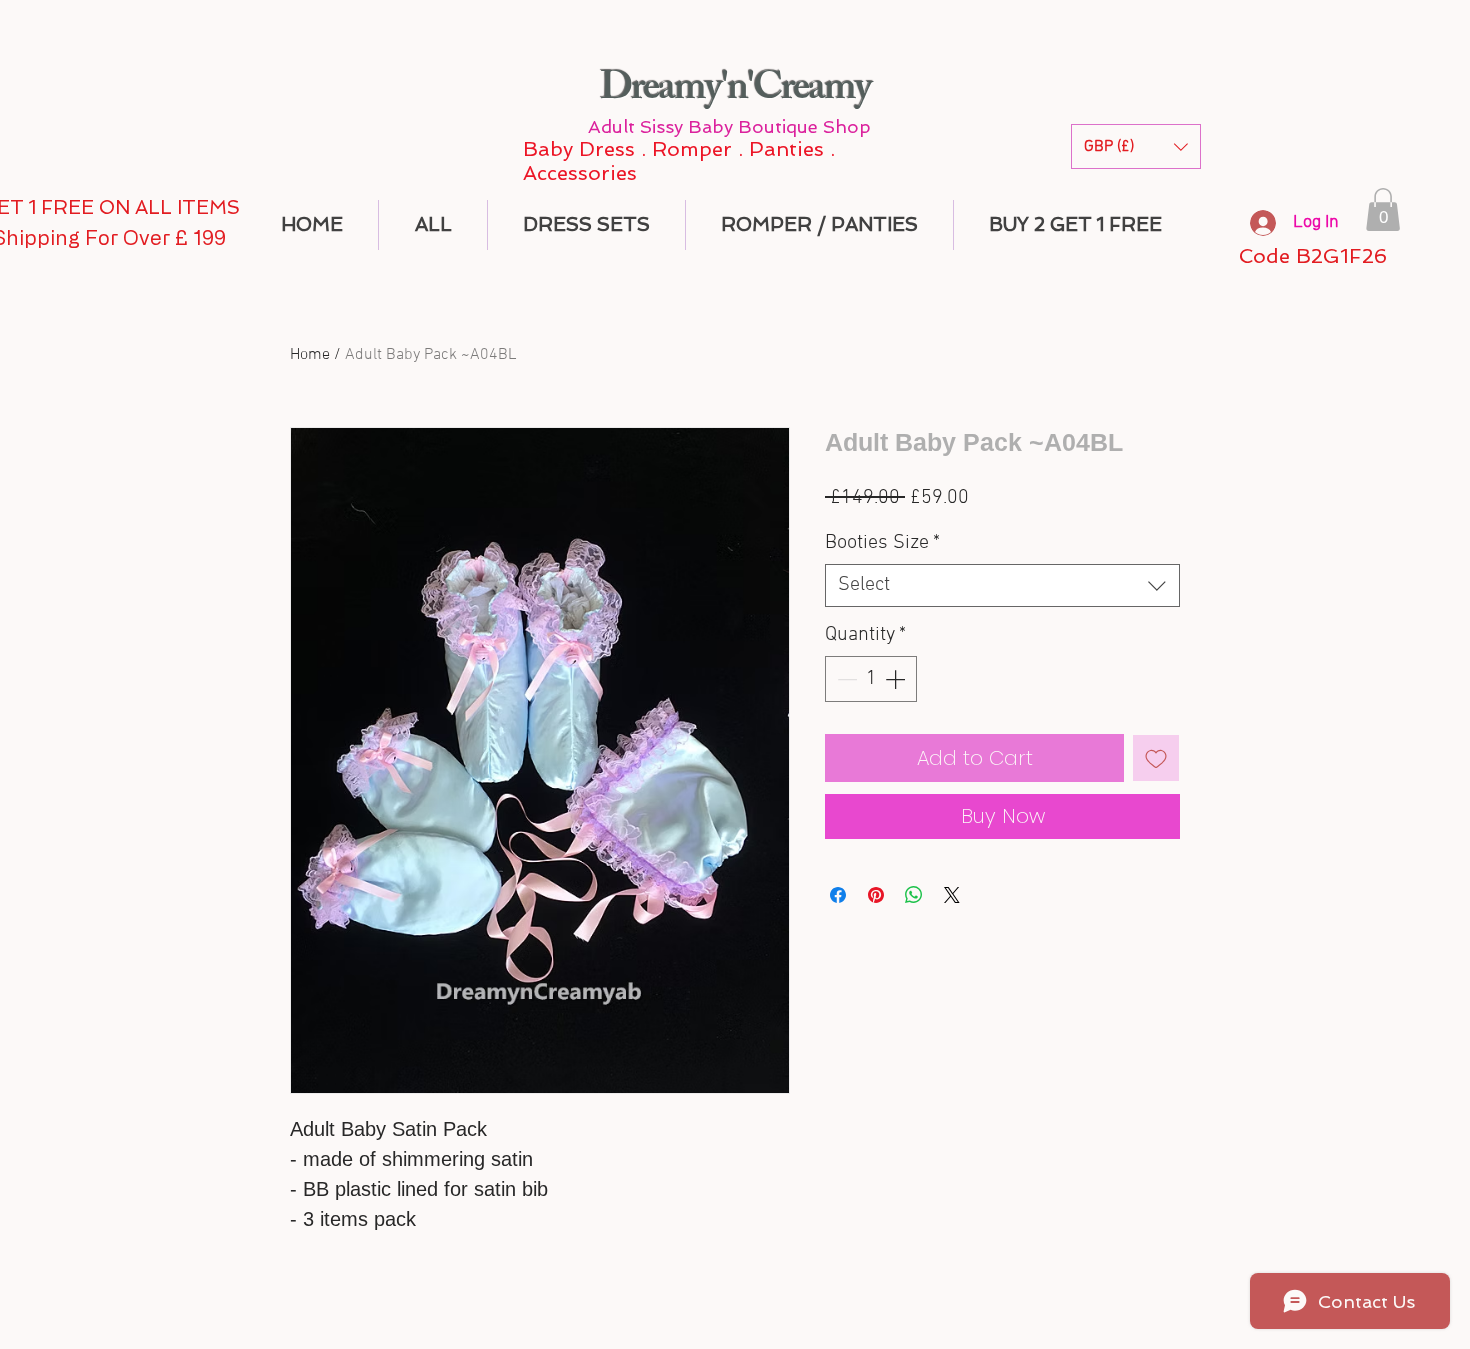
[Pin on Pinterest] (876, 895)
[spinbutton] (871, 679)
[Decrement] (845, 679)
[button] (1136, 146)
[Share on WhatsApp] (914, 895)
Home (310, 355)
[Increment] (897, 679)
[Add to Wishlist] (1156, 758)
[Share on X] (952, 895)
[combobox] (1002, 585)
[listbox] (1136, 146)
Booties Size (882, 543)
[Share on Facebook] (838, 895)
